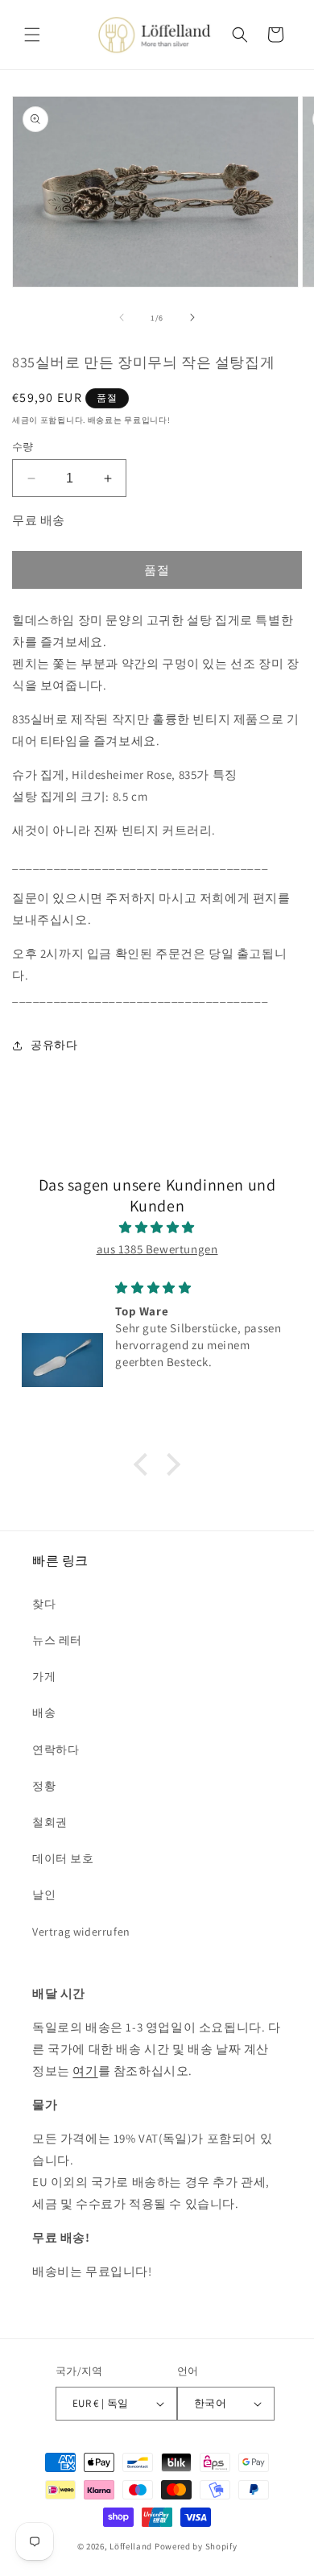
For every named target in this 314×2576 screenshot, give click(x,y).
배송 (44, 1713)
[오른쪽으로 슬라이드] (192, 317)
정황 (44, 1786)
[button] (32, 35)
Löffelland (131, 2546)
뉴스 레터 (57, 1640)
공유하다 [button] (54, 1045)
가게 (44, 1676)
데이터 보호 (63, 1858)
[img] (157, 1227)
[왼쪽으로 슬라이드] (122, 317)
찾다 (44, 1604)
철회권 (50, 1822)
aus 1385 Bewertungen (157, 1249)
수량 (23, 447)
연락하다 (56, 1750)
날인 (44, 1895)
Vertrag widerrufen (81, 1932)
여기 (85, 2071)
